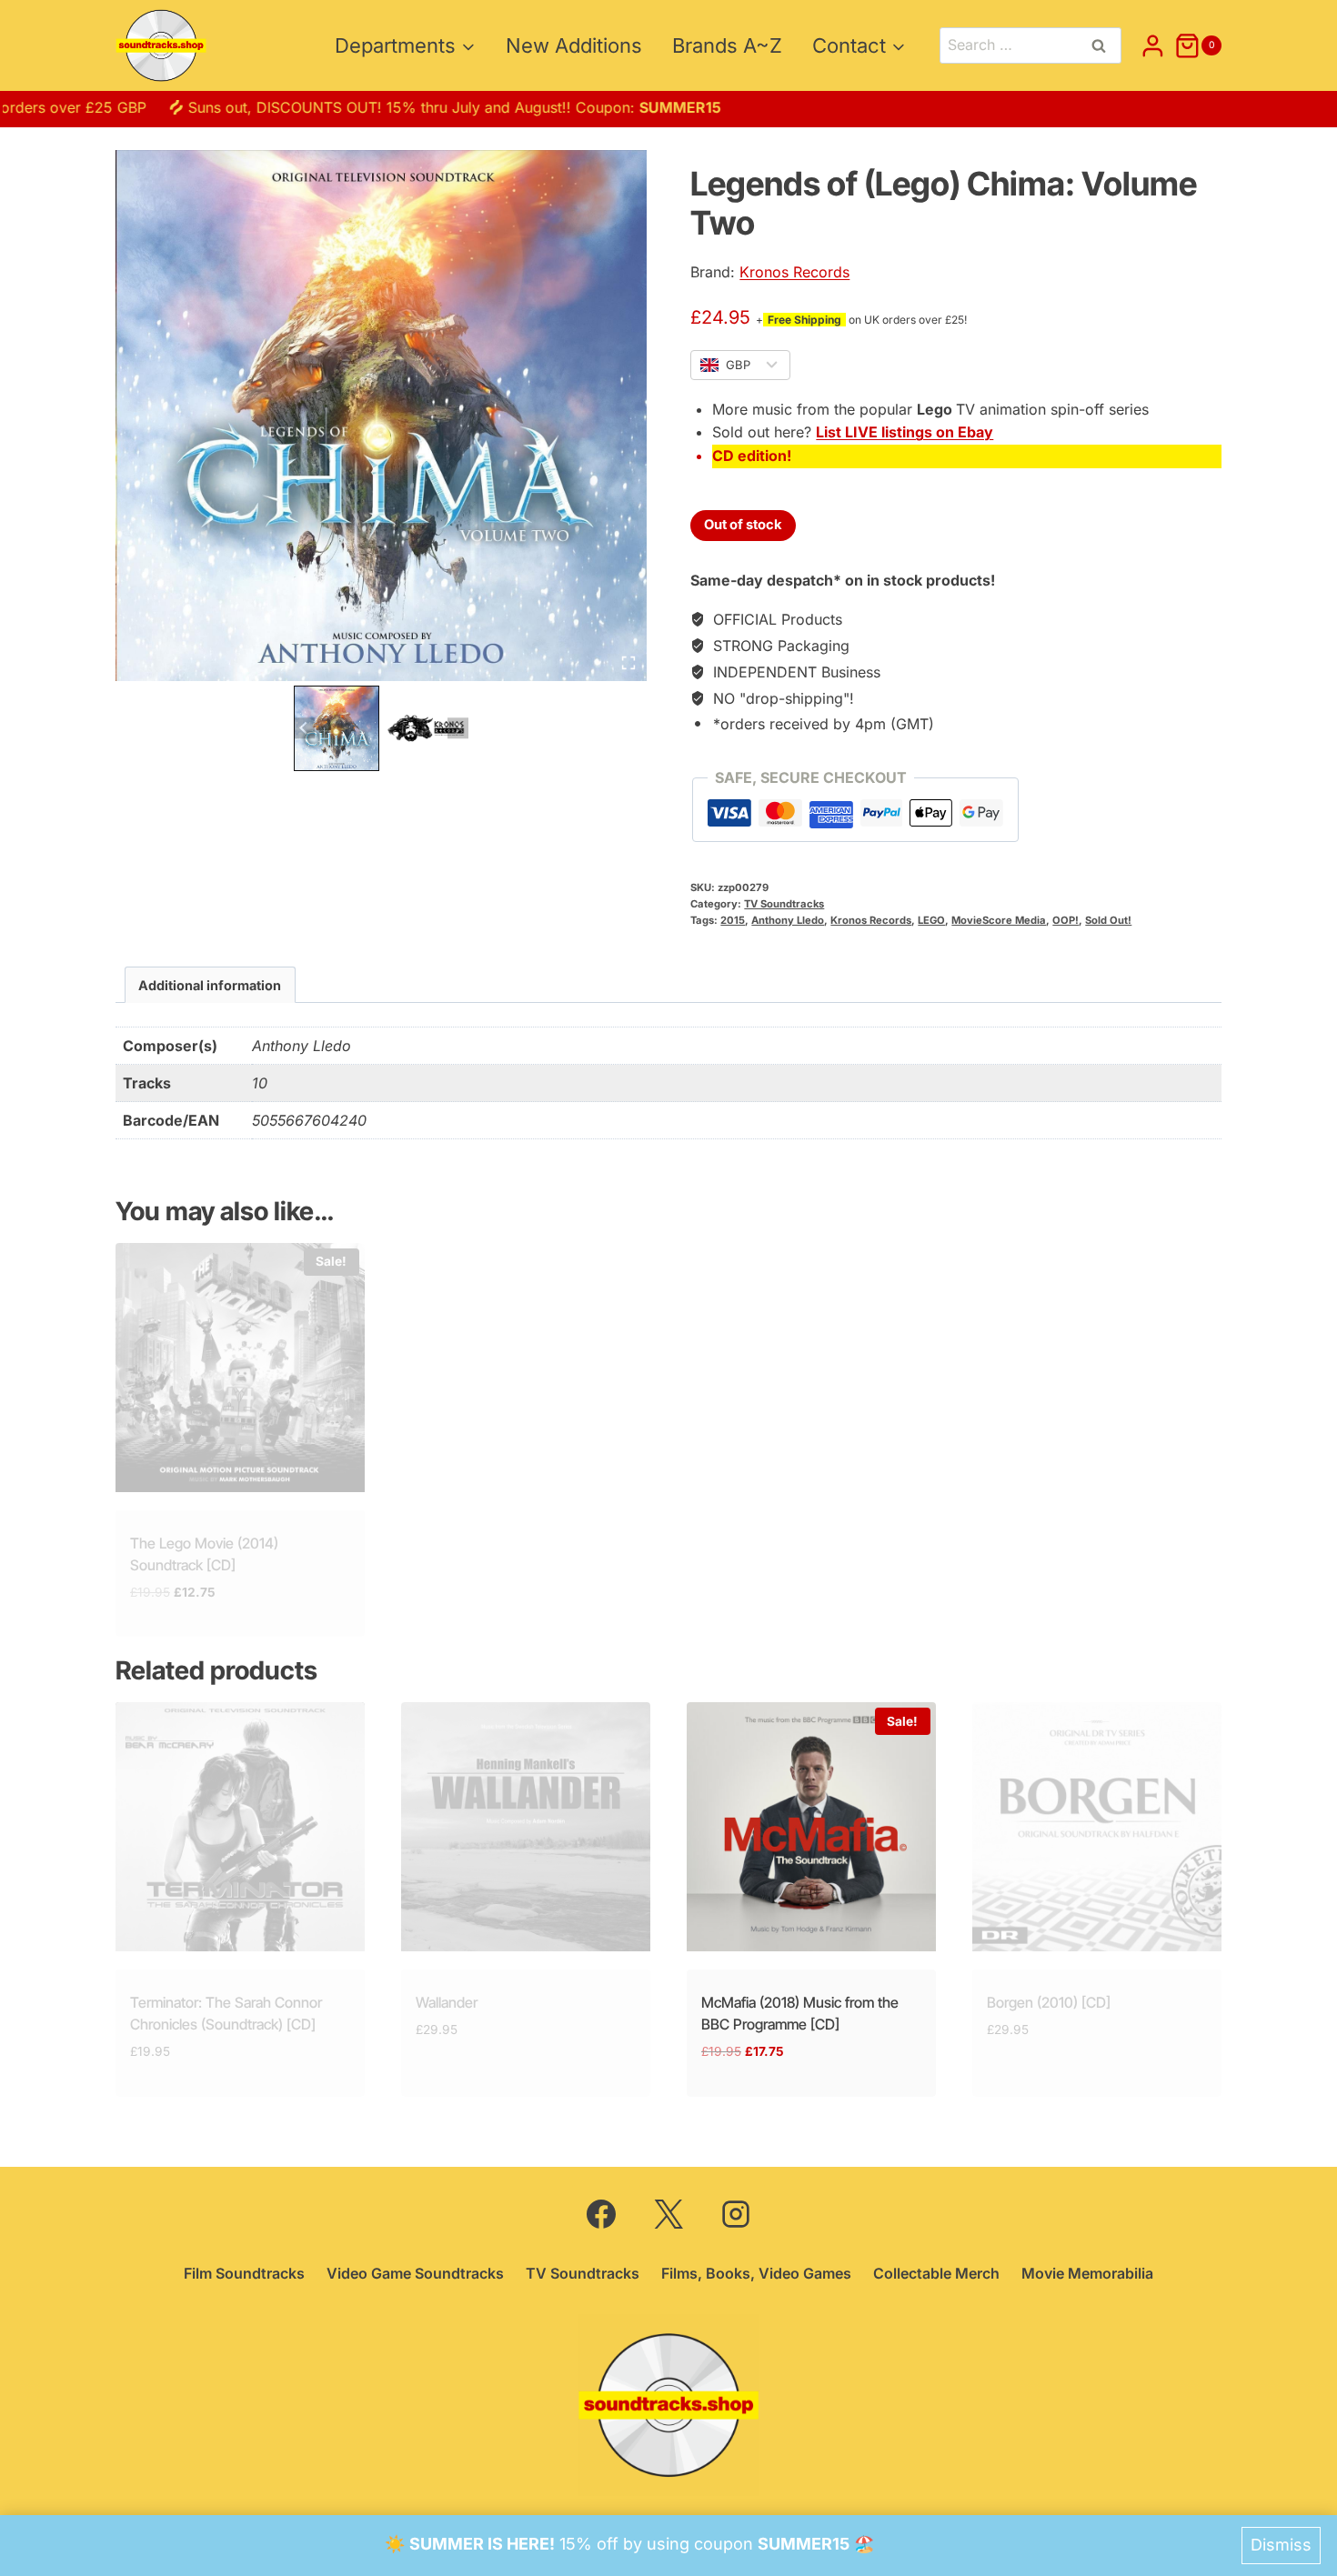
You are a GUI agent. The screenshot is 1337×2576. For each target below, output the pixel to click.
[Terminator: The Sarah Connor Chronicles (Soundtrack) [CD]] (240, 1827)
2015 (733, 920)
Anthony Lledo (788, 920)
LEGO (931, 920)
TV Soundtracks (784, 904)
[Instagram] (736, 2214)
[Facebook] (601, 2214)
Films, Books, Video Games (756, 2273)
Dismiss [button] (1281, 2545)
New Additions (574, 45)
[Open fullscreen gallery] (628, 663)
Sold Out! (1108, 920)
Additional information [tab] (210, 985)
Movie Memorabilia (1087, 2273)
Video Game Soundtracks (415, 2273)
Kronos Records (794, 272)
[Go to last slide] (304, 728)
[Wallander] (526, 1827)
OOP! (1066, 920)
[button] (337, 728)
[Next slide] (458, 728)
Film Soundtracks (244, 2273)
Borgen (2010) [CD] (1049, 2002)
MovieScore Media (999, 920)
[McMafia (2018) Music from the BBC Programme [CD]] (811, 1827)
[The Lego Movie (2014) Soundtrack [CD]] (240, 1368)
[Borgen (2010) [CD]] (1097, 1827)
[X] (668, 2214)
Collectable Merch (936, 2273)
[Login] (1153, 45)
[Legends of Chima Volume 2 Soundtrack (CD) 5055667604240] (381, 416)
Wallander (447, 2002)
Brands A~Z (727, 45)
